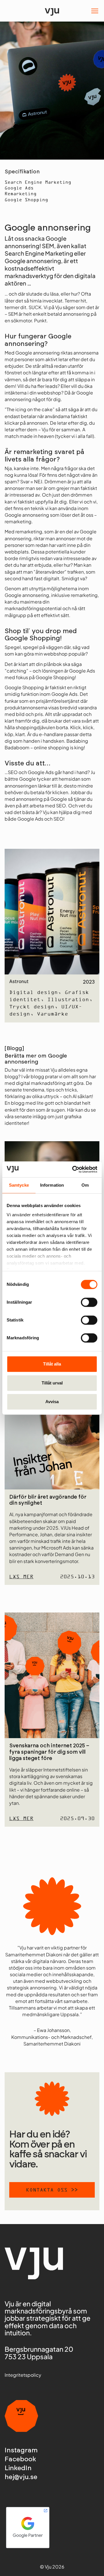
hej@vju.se (21, 2477)
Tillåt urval (52, 1383)
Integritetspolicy (23, 2375)
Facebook (20, 2459)
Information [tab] (52, 1185)
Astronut (19, 982)
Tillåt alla (52, 1364)
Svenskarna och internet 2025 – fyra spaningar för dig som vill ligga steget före (49, 1752)
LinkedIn (18, 2468)
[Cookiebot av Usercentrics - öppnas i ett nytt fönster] (73, 1169)
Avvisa (52, 1402)
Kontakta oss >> (52, 2190)
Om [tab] (85, 1185)
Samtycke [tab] (19, 1185)
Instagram (21, 2450)
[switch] (89, 1302)
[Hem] (52, 11)
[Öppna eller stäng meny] (95, 11)
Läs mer (21, 1577)
